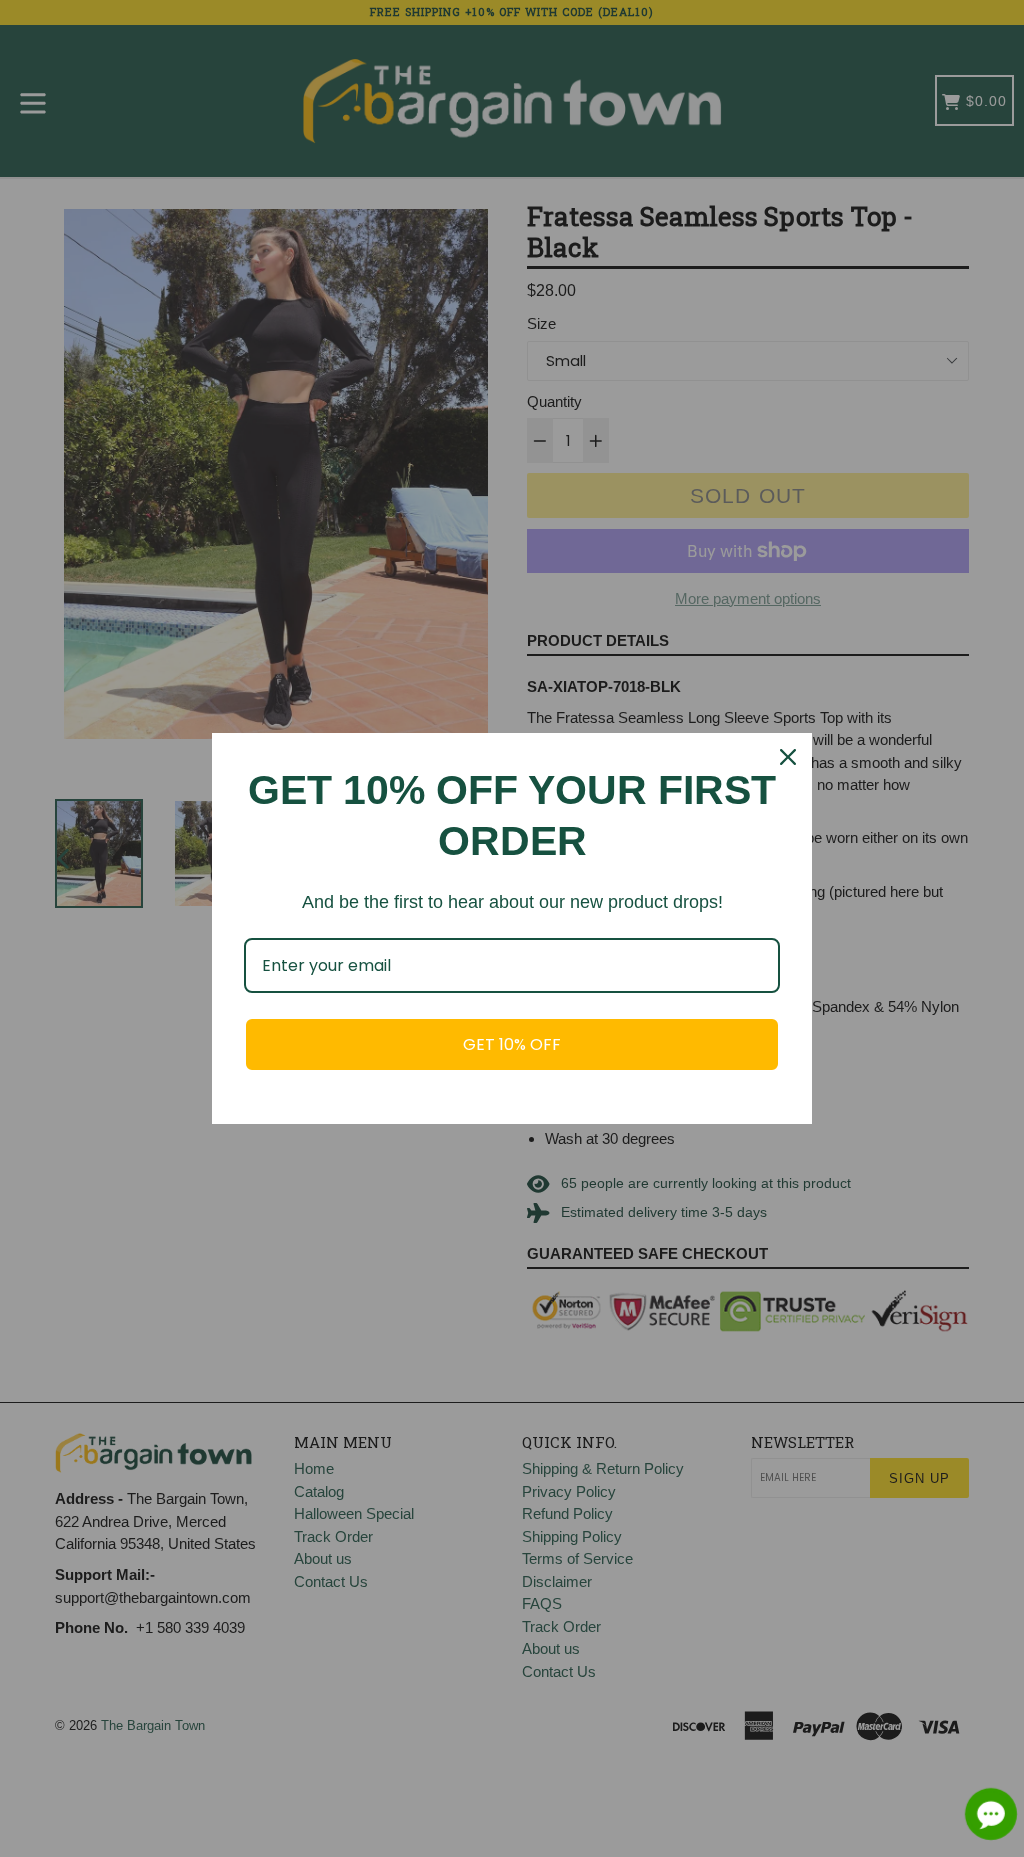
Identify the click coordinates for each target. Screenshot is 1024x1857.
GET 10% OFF (512, 1044)
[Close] (788, 757)
